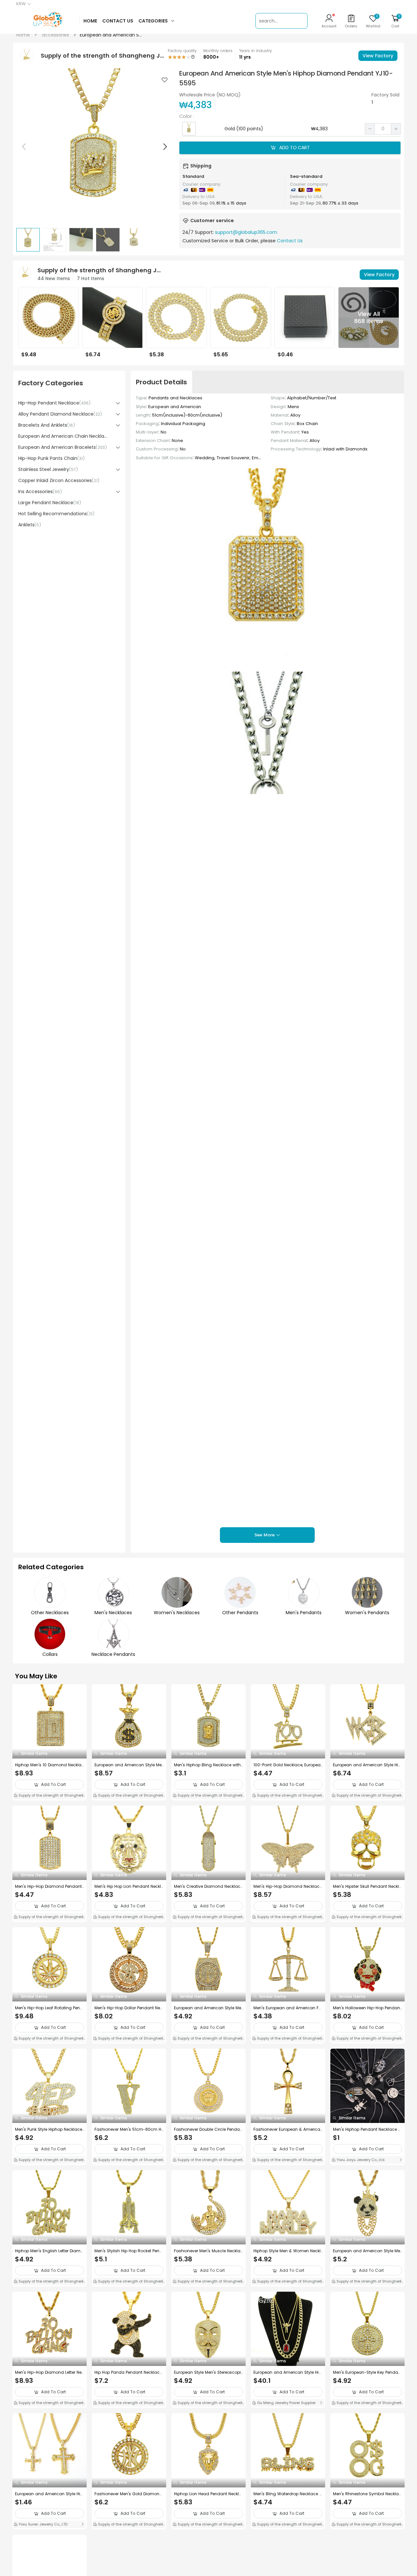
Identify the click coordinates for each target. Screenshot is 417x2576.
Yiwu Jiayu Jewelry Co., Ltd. (360, 2160)
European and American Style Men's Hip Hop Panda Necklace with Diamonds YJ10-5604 (367, 2251)
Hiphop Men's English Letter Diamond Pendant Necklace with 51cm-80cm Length (49, 2251)
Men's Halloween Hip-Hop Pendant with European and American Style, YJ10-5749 (367, 2008)
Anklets (30, 525)
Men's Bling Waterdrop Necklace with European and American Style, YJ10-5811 (288, 2494)
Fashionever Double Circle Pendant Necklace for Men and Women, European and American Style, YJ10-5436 (208, 2129)
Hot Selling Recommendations (56, 514)
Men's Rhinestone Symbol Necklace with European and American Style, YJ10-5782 (367, 2494)
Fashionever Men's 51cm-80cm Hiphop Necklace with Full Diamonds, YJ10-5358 (128, 2129)
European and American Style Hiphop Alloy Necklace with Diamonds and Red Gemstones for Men (287, 2372)
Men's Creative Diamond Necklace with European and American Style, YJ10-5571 (208, 1886)
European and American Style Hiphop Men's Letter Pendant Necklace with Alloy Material (367, 1765)
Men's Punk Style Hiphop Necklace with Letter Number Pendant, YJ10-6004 (49, 2129)
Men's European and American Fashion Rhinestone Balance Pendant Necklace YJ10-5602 (288, 2008)
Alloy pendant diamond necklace (60, 414)
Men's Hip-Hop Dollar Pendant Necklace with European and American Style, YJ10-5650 (129, 2008)
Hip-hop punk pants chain (51, 458)
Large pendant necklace (50, 503)
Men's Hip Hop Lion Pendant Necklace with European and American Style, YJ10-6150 (129, 1886)
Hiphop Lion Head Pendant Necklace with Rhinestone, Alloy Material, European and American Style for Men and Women (208, 2494)
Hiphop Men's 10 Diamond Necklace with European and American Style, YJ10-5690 (50, 1765)
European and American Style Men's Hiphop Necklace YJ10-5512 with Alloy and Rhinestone (129, 1765)
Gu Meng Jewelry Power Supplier (286, 2403)
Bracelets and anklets (47, 425)
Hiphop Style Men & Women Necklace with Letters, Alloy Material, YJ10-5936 (287, 2251)
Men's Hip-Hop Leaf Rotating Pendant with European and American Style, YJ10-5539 (49, 2008)
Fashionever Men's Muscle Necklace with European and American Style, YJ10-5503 (208, 2251)
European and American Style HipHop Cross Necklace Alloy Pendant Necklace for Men (50, 2494)
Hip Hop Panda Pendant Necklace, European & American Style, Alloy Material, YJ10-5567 (129, 2372)
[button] (165, 147)
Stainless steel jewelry (48, 469)
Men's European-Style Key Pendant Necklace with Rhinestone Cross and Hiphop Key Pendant (367, 2372)
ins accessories (40, 491)
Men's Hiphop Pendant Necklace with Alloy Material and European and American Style (367, 2129)
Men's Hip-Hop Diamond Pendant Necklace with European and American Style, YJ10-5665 (49, 1886)
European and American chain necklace (64, 436)
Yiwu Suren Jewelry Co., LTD (43, 2524)
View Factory (378, 56)
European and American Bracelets (63, 447)
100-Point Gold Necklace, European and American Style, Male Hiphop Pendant (288, 1765)
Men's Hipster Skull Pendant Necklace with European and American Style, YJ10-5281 (367, 1886)
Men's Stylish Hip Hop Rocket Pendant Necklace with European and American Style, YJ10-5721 (128, 2251)
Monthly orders (218, 51)
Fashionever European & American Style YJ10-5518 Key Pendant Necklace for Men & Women (287, 2129)
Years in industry (256, 51)
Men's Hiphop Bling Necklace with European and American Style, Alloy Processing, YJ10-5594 (207, 1765)
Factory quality (182, 51)
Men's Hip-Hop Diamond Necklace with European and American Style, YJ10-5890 (288, 1886)
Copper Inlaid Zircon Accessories (59, 480)
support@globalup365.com (246, 232)
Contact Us (290, 241)
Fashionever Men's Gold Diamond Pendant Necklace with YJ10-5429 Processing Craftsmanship (128, 2494)
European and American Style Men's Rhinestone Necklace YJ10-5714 (208, 2008)
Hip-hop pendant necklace (54, 403)
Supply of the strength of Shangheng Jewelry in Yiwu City (48, 1796)
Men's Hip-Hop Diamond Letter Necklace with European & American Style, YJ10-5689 (50, 2372)
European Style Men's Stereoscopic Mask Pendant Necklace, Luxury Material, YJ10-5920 (207, 2372)
